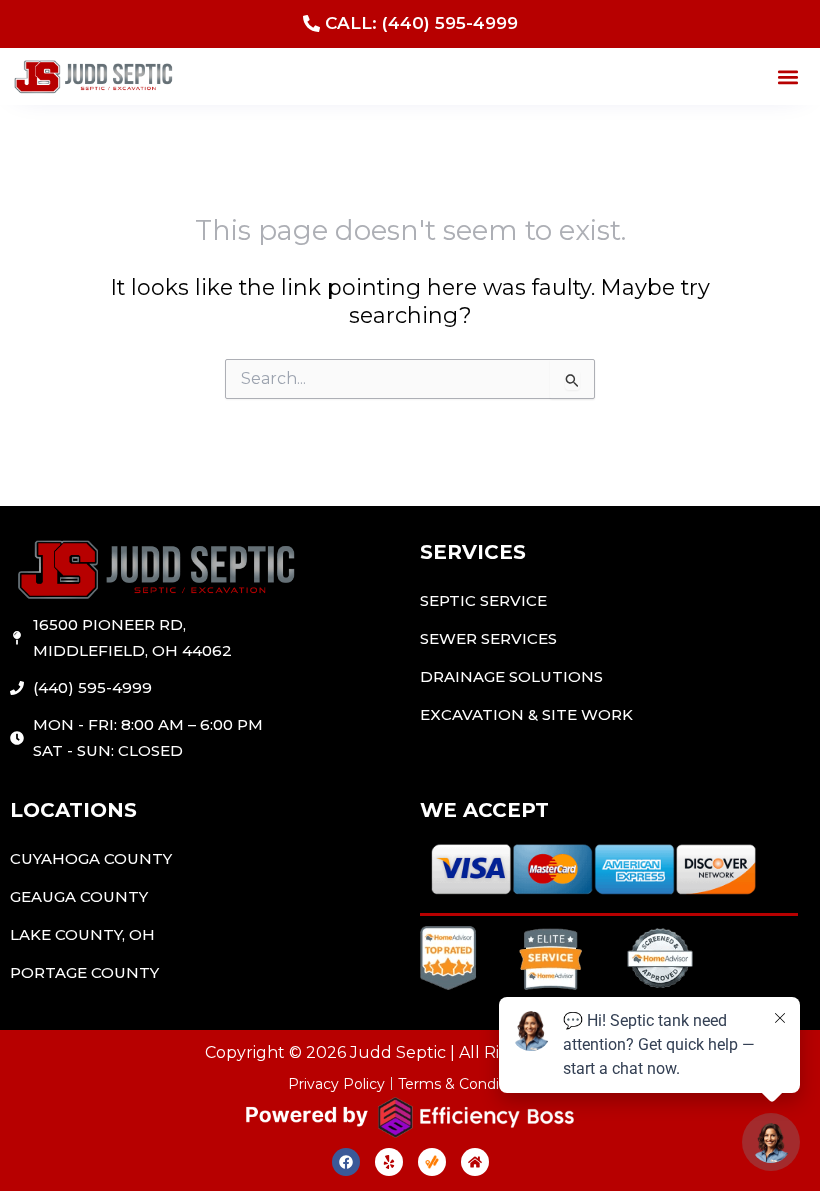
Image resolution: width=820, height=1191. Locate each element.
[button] (788, 76)
